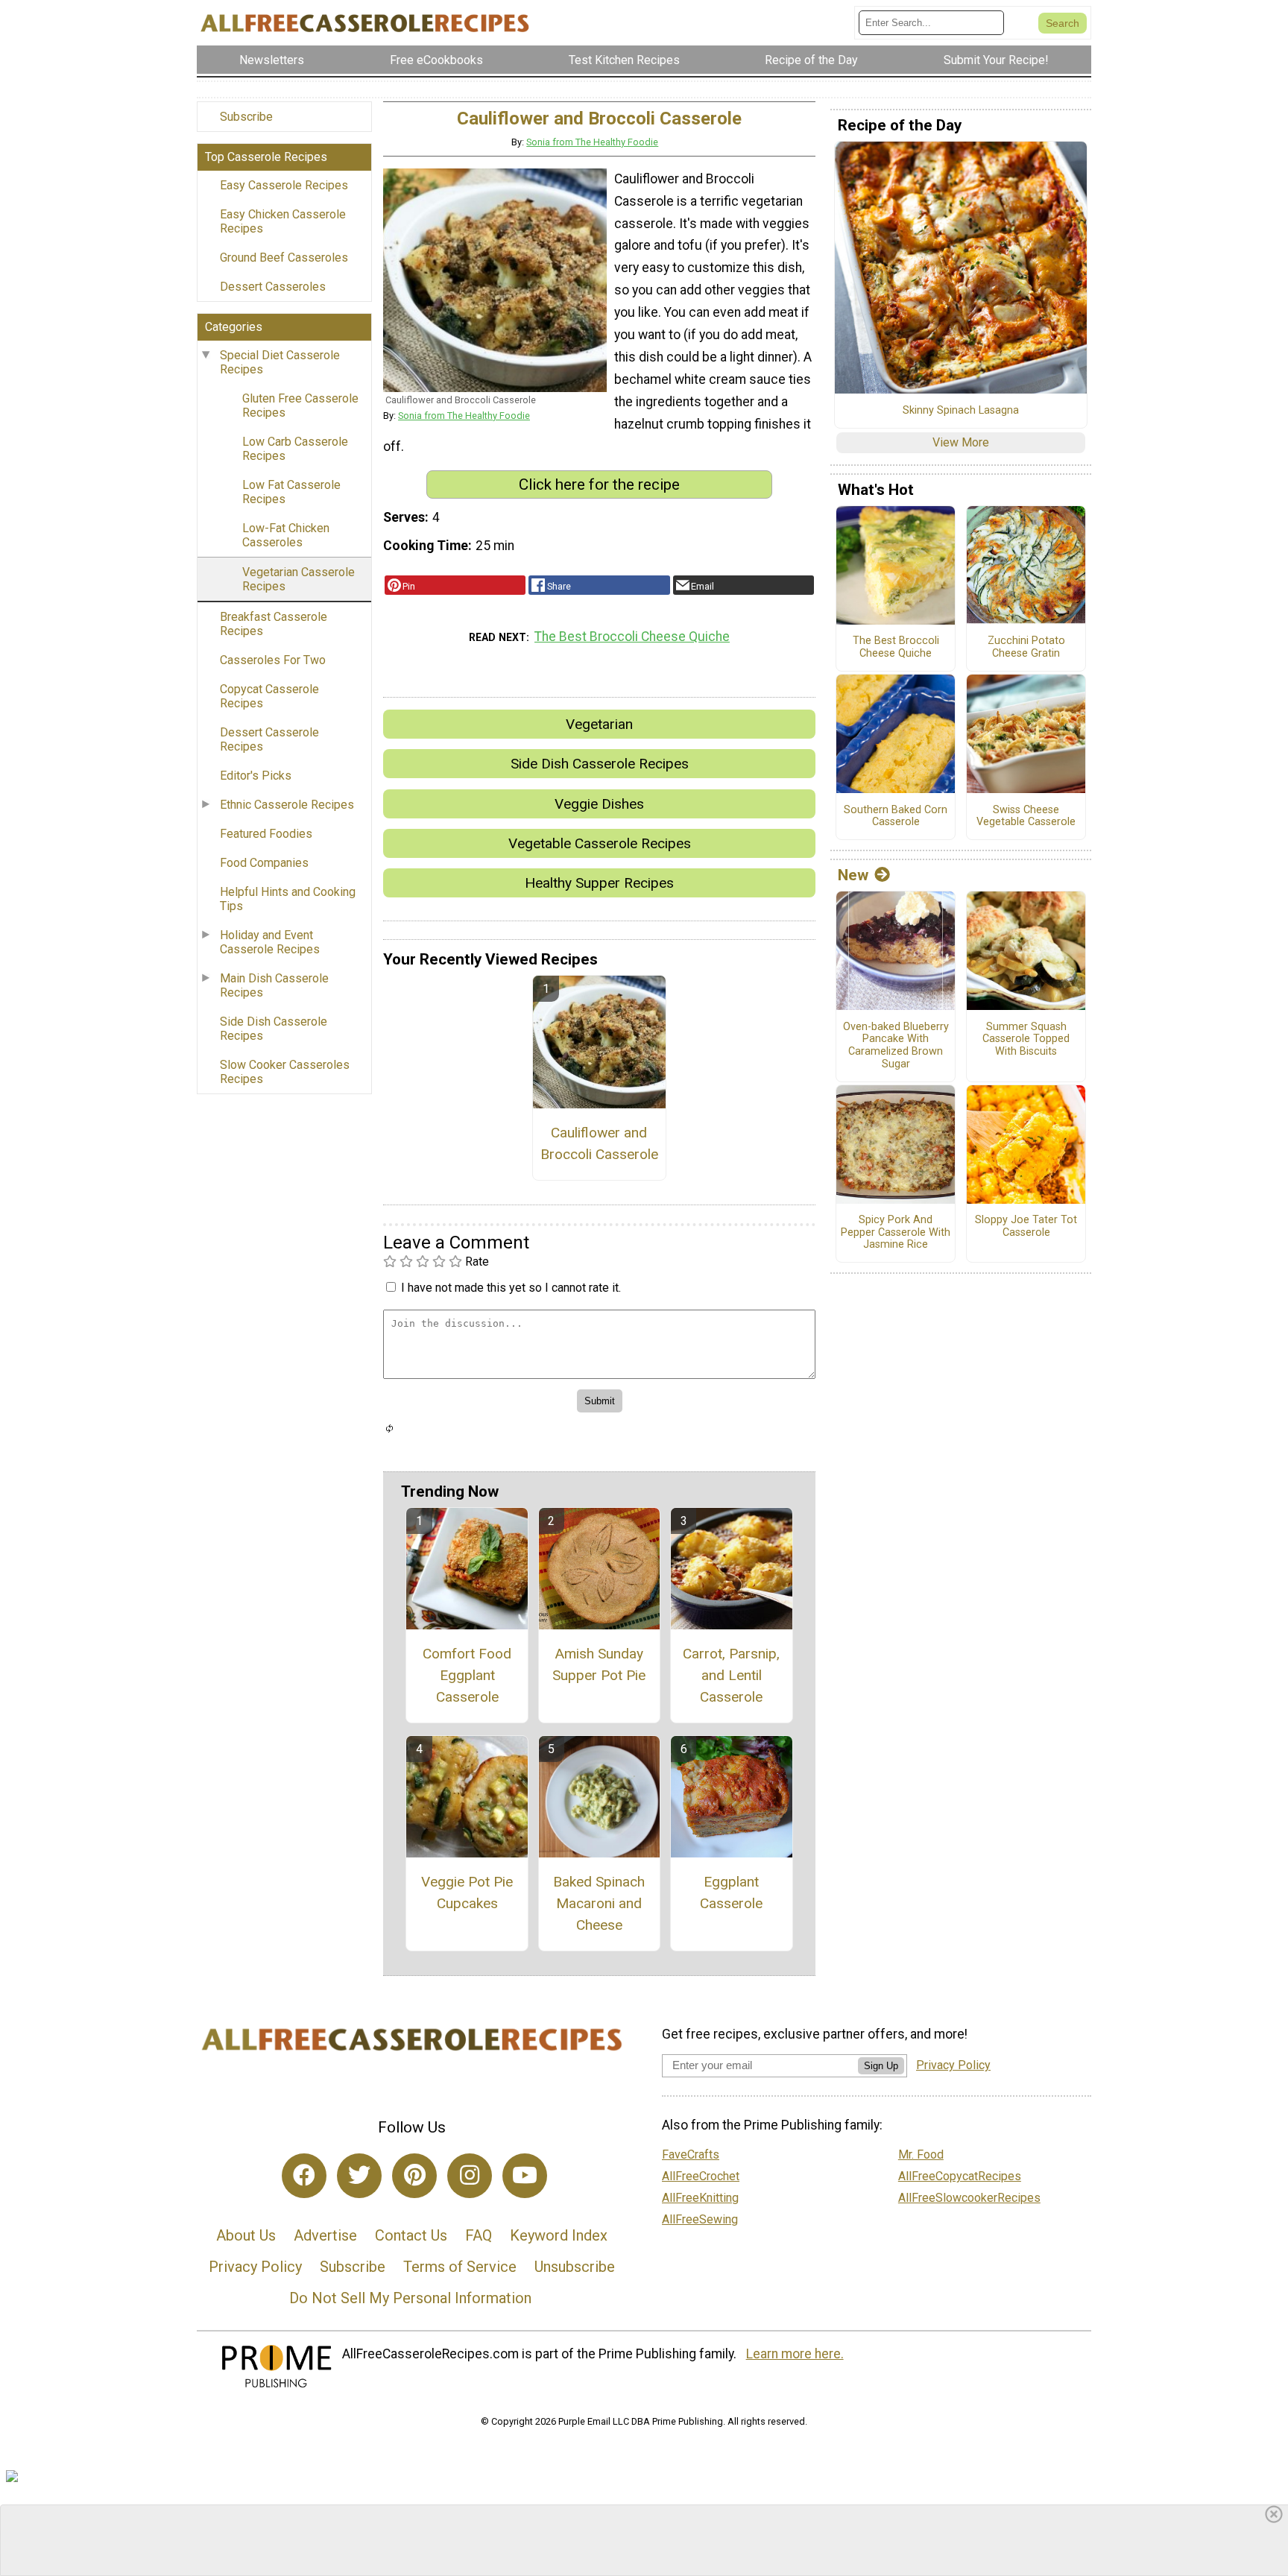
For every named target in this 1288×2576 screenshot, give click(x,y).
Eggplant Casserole (731, 1892)
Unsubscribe (575, 2267)
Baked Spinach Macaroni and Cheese (599, 1903)
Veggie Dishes (599, 804)
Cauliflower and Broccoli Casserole (599, 1143)
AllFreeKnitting (700, 2198)
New (853, 875)
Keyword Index (559, 2235)
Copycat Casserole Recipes (269, 696)
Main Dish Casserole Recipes (274, 985)
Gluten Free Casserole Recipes (300, 405)
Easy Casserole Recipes (284, 185)
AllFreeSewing (700, 2219)
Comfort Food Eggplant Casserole (467, 1675)
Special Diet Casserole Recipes (280, 362)
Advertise (325, 2235)
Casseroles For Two (273, 660)
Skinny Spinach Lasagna (961, 411)
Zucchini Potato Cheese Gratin (1026, 647)
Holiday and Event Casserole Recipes (270, 942)
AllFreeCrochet (701, 2176)
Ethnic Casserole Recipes (287, 805)
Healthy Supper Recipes (599, 883)
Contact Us (411, 2235)
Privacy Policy (255, 2267)
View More (961, 442)
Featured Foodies (266, 834)
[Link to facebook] (304, 2176)
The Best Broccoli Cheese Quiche (632, 637)
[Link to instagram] (470, 2176)
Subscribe (246, 117)
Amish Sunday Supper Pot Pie (599, 1664)
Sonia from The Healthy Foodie (592, 142)
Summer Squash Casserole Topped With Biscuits (1026, 1039)
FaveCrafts (691, 2154)
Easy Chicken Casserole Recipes (283, 221)
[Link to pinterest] (414, 2176)
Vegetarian (599, 724)
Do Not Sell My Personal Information (410, 2298)
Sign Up (881, 2066)
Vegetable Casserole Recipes (600, 843)
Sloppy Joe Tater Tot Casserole (1026, 1227)
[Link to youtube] (525, 2176)
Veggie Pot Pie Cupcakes (467, 1892)
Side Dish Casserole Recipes (274, 1029)
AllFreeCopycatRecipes (960, 2176)
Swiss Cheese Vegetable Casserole (1026, 817)
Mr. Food (921, 2154)
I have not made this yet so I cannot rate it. (511, 1288)
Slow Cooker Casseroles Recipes (285, 1072)
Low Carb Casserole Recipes (295, 449)
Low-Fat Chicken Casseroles (286, 535)
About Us (246, 2235)
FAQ (479, 2235)
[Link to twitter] (359, 2176)
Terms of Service (460, 2267)
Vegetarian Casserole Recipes (299, 579)
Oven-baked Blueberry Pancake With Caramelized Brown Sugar (896, 1046)
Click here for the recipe (599, 484)
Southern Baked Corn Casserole (896, 817)
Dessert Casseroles (273, 287)
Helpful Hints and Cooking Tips (288, 899)
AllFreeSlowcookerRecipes (969, 2198)
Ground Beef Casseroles (284, 258)
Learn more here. (795, 2354)
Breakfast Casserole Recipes (274, 624)
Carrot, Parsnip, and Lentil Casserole (731, 1675)
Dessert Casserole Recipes (269, 739)
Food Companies (264, 863)
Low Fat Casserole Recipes (291, 492)
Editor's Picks (256, 776)
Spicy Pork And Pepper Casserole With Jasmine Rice (896, 1232)
